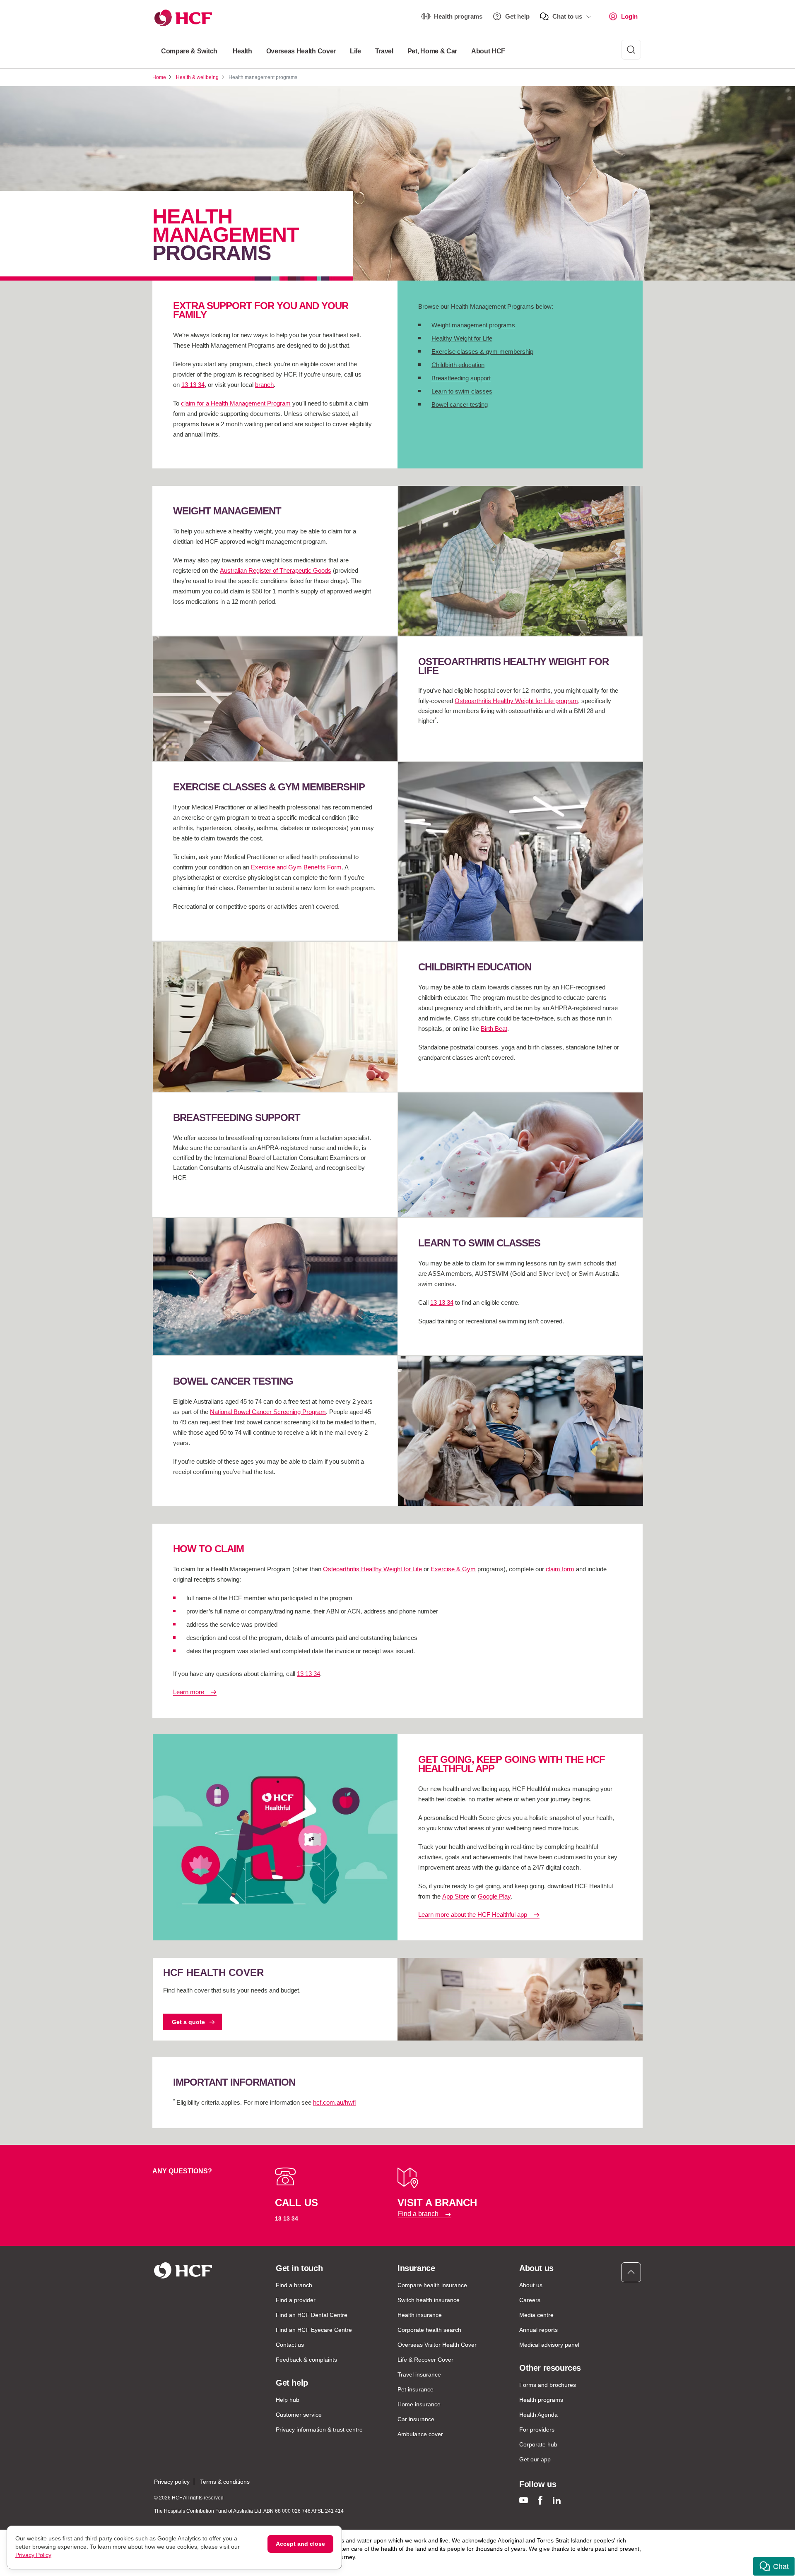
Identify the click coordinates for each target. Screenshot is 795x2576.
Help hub (288, 2400)
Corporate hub (538, 2444)
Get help (517, 16)
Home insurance (419, 2404)
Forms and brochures (548, 2385)
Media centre (536, 2315)
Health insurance (420, 2315)
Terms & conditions (225, 2482)
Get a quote (188, 2022)
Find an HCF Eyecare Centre (314, 2330)
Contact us (290, 2345)
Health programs (458, 16)
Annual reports (538, 2330)
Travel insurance (419, 2374)
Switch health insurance (429, 2300)
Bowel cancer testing (460, 405)
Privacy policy (172, 2482)
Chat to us (567, 16)
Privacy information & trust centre (319, 2430)
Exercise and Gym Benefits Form (296, 867)
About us (531, 2285)
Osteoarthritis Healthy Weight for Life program (516, 701)
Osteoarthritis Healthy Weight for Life (372, 1569)
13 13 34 (193, 385)
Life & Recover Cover (425, 2360)
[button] (774, 2566)
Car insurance (416, 2419)
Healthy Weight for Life (462, 338)
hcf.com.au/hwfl (334, 2102)
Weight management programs (473, 325)
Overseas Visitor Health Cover (437, 2345)
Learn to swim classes (462, 391)
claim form (560, 1569)
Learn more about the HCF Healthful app (473, 1915)
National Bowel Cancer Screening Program (268, 1412)
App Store (456, 1896)
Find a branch (418, 2214)
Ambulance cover (420, 2434)
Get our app (535, 2459)
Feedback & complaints (306, 2360)
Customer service (299, 2415)
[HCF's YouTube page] (524, 2500)
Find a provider (296, 2300)
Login (629, 16)
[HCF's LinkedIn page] (557, 2500)
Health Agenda (538, 2415)
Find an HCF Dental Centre (312, 2315)
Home (159, 77)
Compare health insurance (432, 2285)
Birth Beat (494, 1029)
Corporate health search (429, 2330)
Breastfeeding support (461, 378)
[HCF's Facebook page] (540, 2500)
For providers (537, 2430)
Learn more (189, 1692)
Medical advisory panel (549, 2345)
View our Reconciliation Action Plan (240, 2565)
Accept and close (300, 2544)
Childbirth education (458, 365)
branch (264, 385)
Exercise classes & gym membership (482, 352)
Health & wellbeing (197, 77)
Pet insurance (416, 2389)
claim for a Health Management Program (236, 403)
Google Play (494, 1896)
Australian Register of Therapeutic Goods (276, 570)
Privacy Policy (33, 2555)
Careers (530, 2300)
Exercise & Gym (453, 1569)
